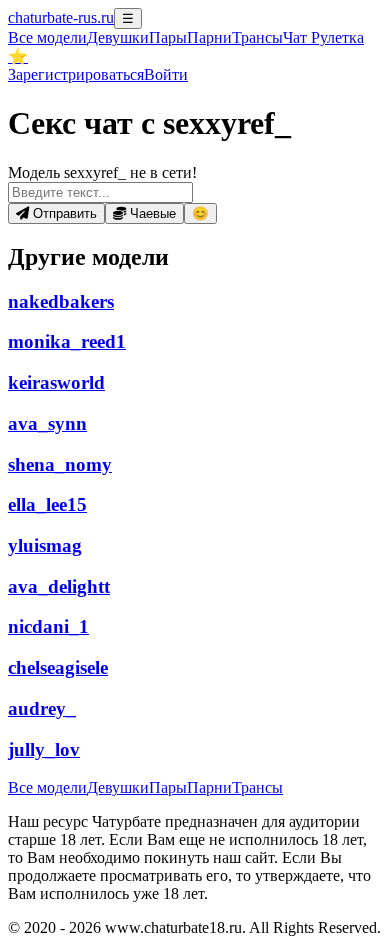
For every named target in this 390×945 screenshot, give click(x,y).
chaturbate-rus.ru (61, 17)
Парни (209, 37)
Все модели (47, 787)
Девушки (118, 37)
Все (47, 37)
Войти (166, 74)
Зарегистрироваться (76, 74)
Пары (168, 37)
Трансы (257, 37)
